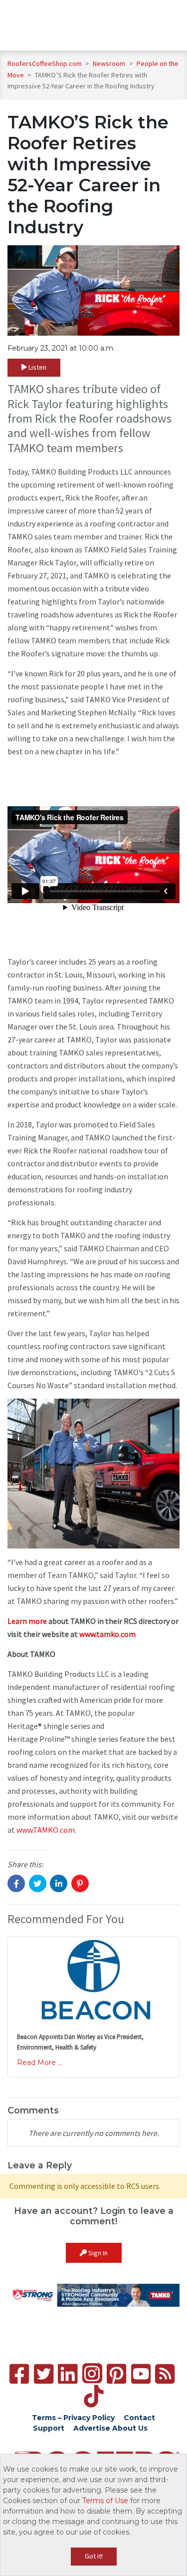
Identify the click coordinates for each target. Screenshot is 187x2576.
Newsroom (110, 63)
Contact (139, 2418)
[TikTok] (93, 2396)
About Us (130, 2428)
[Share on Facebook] (16, 1883)
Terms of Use (105, 2501)
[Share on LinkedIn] (59, 1883)
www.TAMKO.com (46, 1830)
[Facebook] (19, 2374)
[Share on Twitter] (38, 1883)
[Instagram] (92, 2373)
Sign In (97, 2253)
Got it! (94, 2556)
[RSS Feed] (165, 2374)
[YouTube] (141, 2374)
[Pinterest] (116, 2374)
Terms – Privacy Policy (73, 2418)
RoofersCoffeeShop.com (45, 63)
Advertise (92, 2428)
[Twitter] (44, 2374)
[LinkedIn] (68, 2374)
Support (49, 2428)
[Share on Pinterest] (80, 1883)
